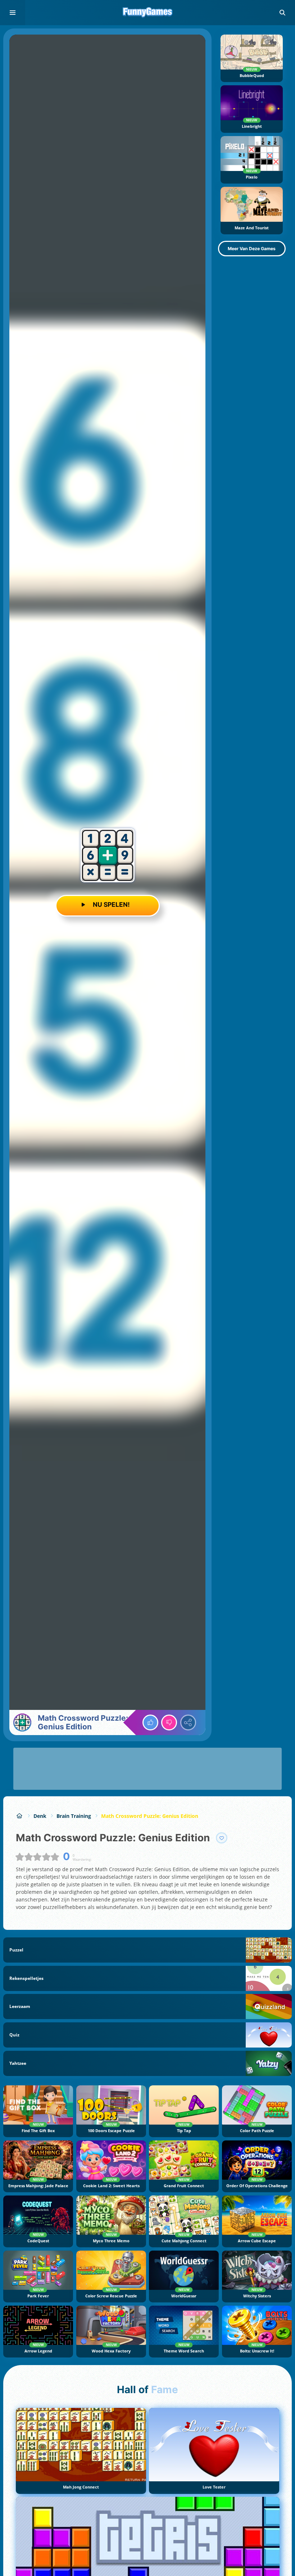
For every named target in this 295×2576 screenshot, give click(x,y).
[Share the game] (188, 1722)
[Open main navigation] (13, 13)
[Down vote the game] (169, 1722)
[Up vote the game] (150, 1722)
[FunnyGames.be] (20, 1816)
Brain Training (74, 1816)
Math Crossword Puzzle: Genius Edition (150, 1816)
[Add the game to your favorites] (222, 1838)
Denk (40, 1816)
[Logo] (147, 13)
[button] (282, 13)
